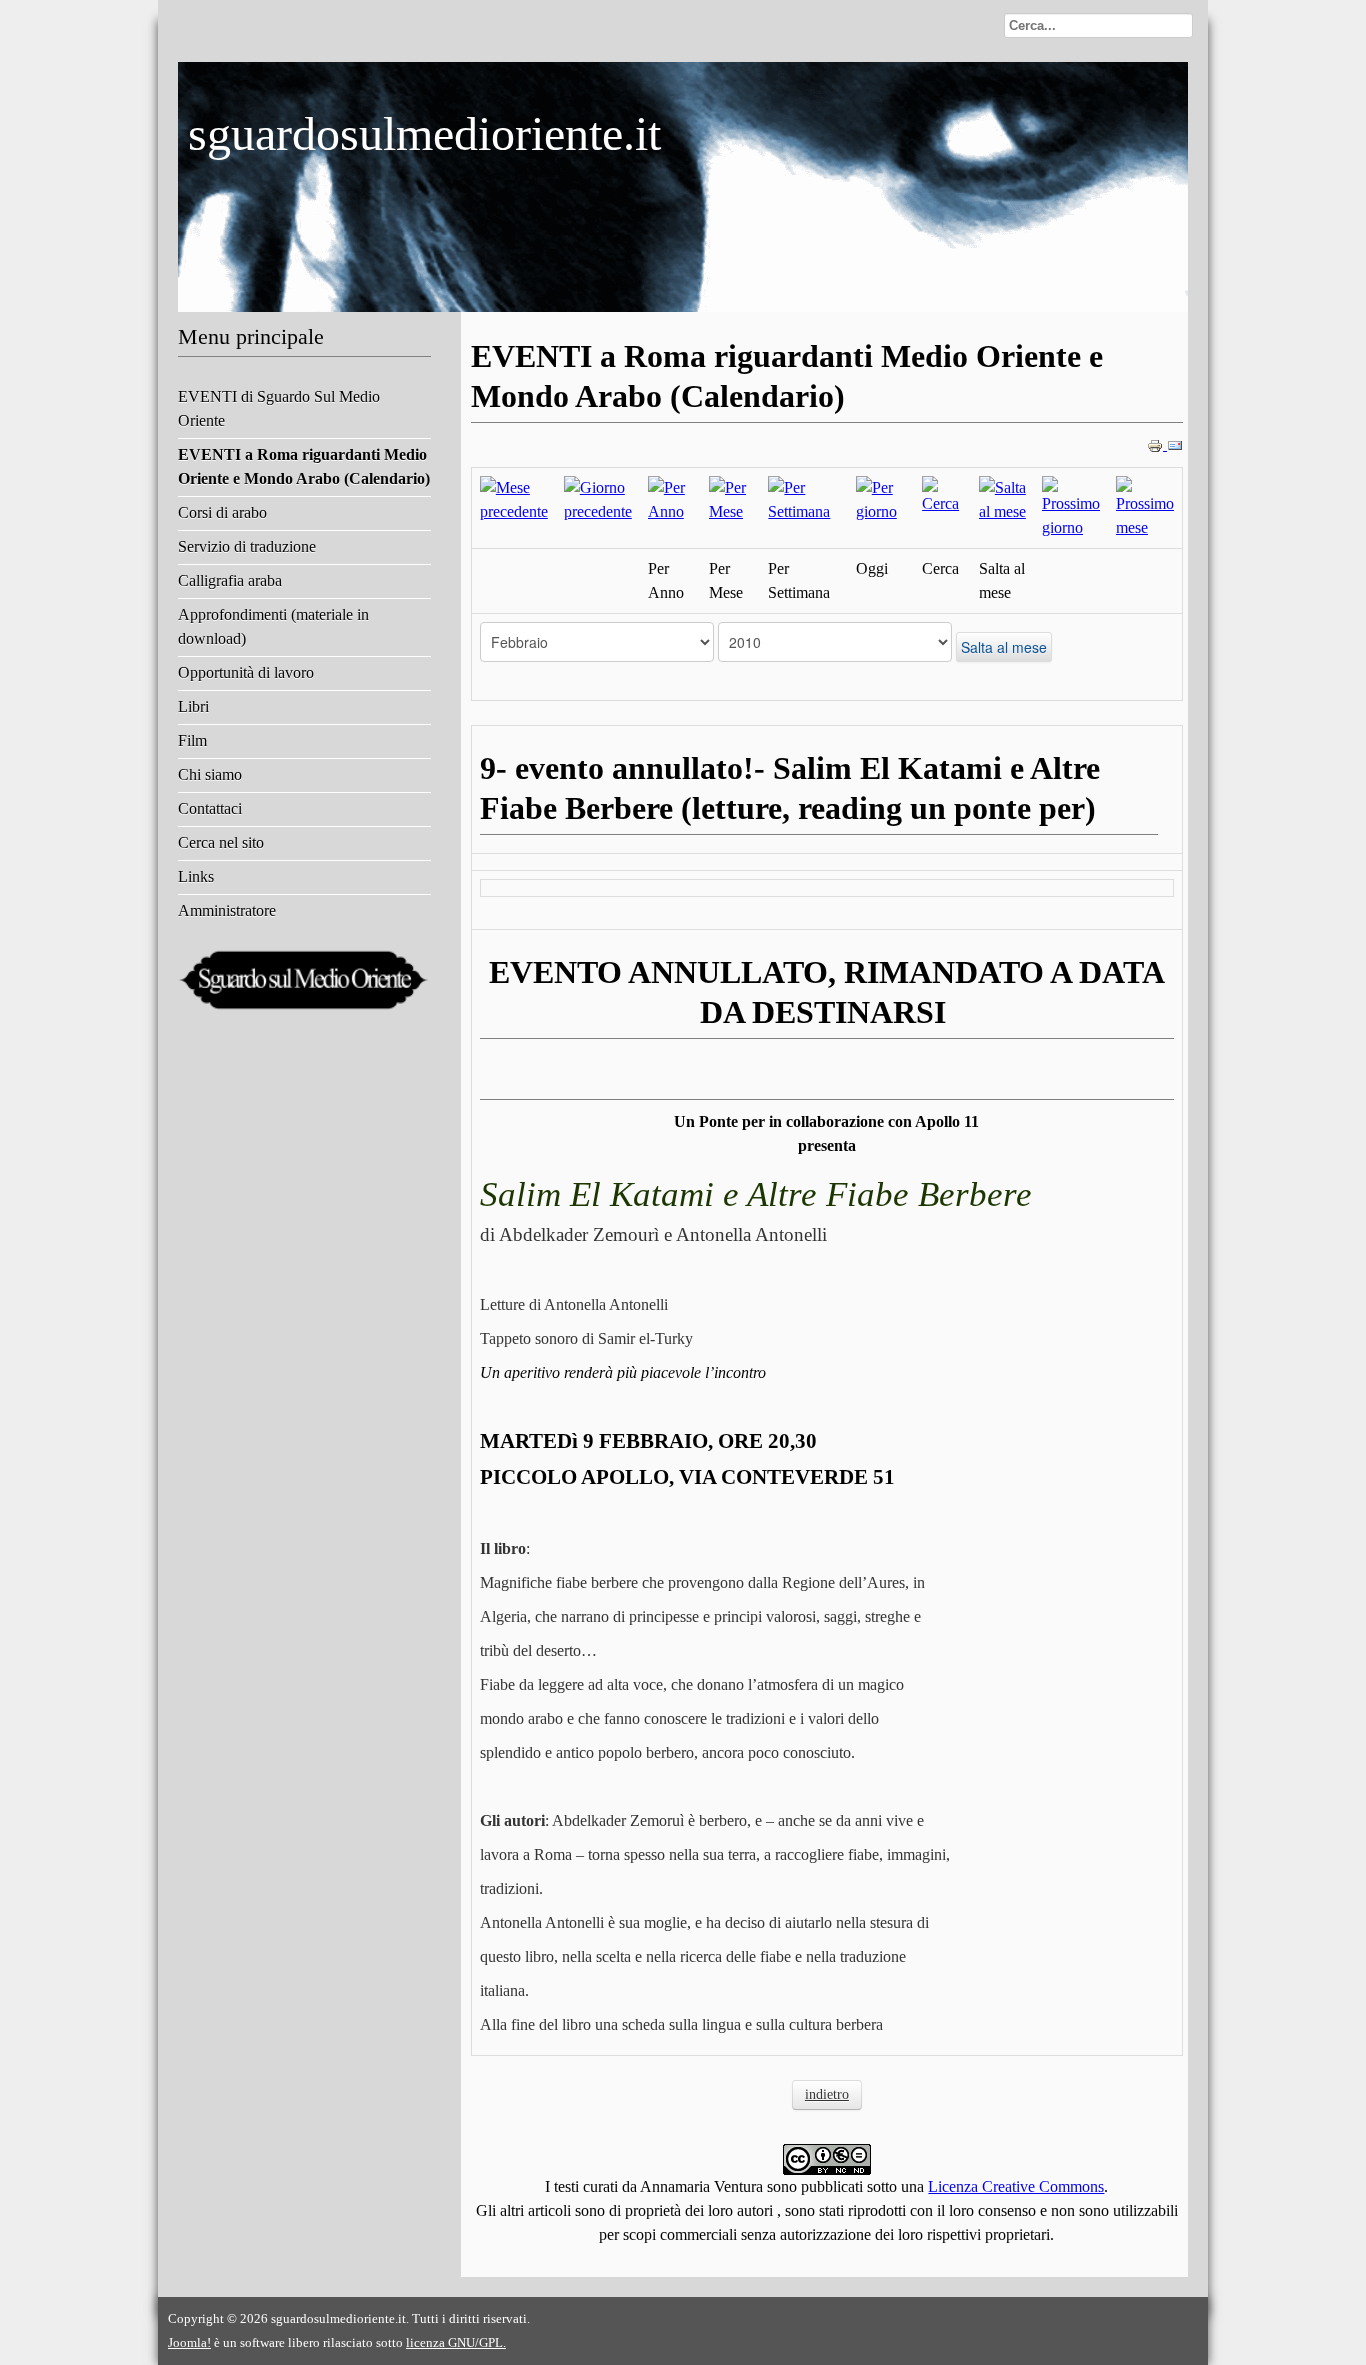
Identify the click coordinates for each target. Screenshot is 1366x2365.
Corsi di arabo (222, 512)
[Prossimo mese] (1145, 506)
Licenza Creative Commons (1016, 2186)
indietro (827, 2094)
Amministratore (227, 910)
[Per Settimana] (803, 498)
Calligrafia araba (230, 580)
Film (192, 740)
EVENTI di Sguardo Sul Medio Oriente (279, 408)
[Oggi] (881, 498)
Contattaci (210, 808)
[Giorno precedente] (598, 498)
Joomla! (189, 2342)
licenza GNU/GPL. (456, 2342)
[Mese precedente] (514, 498)
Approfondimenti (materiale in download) (273, 626)
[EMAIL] (1175, 444)
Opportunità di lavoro (246, 672)
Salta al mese (1004, 647)
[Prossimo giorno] (1071, 506)
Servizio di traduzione (247, 546)
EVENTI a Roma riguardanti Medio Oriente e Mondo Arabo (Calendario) (304, 466)
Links (196, 876)
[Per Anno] (670, 498)
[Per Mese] (730, 498)
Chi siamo (210, 774)
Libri (193, 706)
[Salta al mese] (1002, 498)
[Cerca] (942, 494)
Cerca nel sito (221, 842)
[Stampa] (1157, 444)
